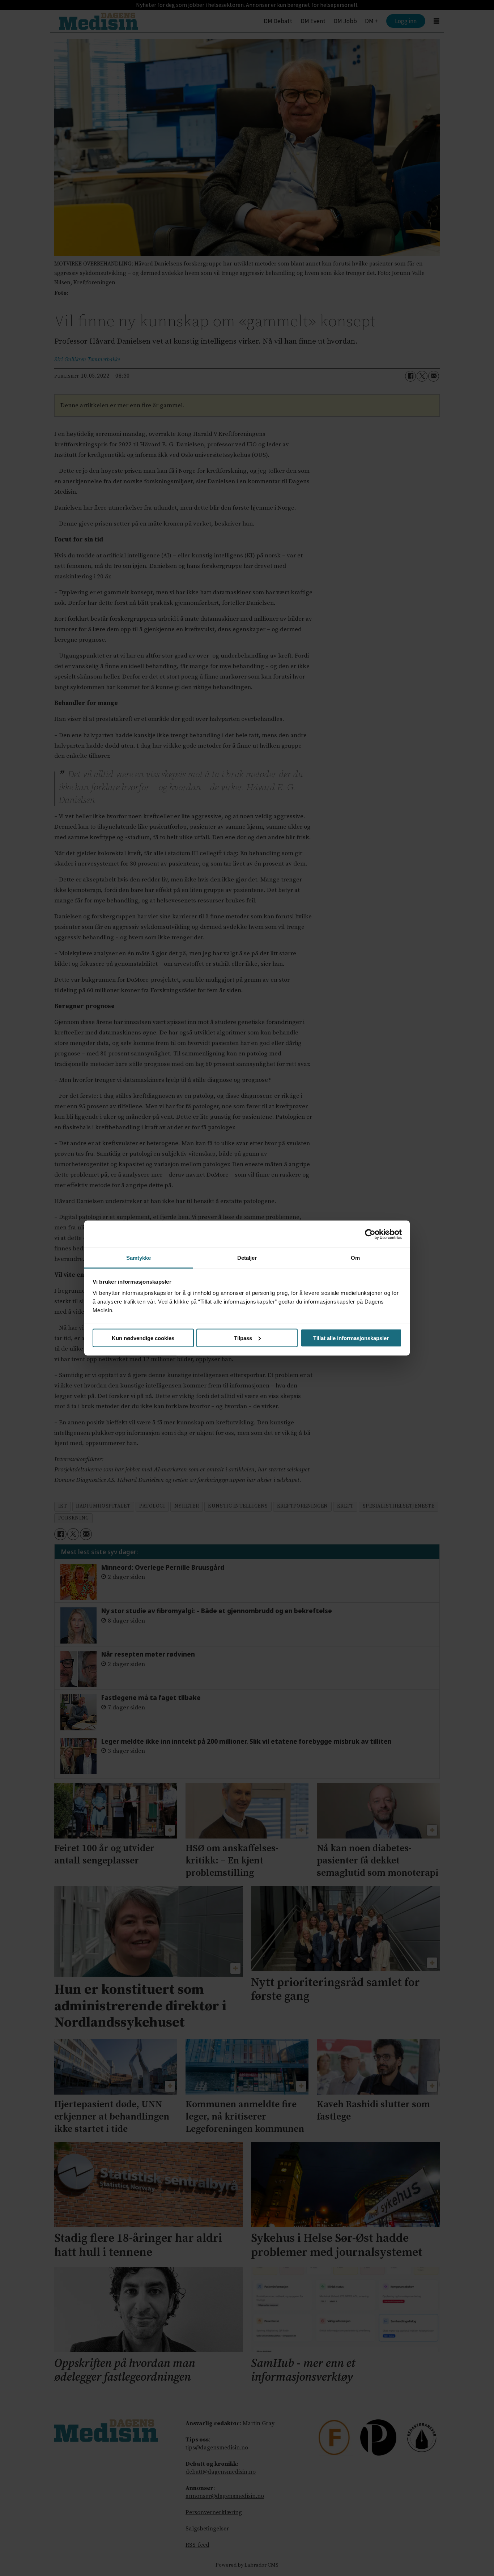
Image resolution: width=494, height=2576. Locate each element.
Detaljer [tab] (247, 1258)
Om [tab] (355, 1258)
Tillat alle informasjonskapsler (351, 1338)
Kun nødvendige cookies (143, 1338)
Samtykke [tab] (139, 1258)
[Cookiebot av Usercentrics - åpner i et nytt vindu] (370, 1234)
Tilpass (243, 1338)
